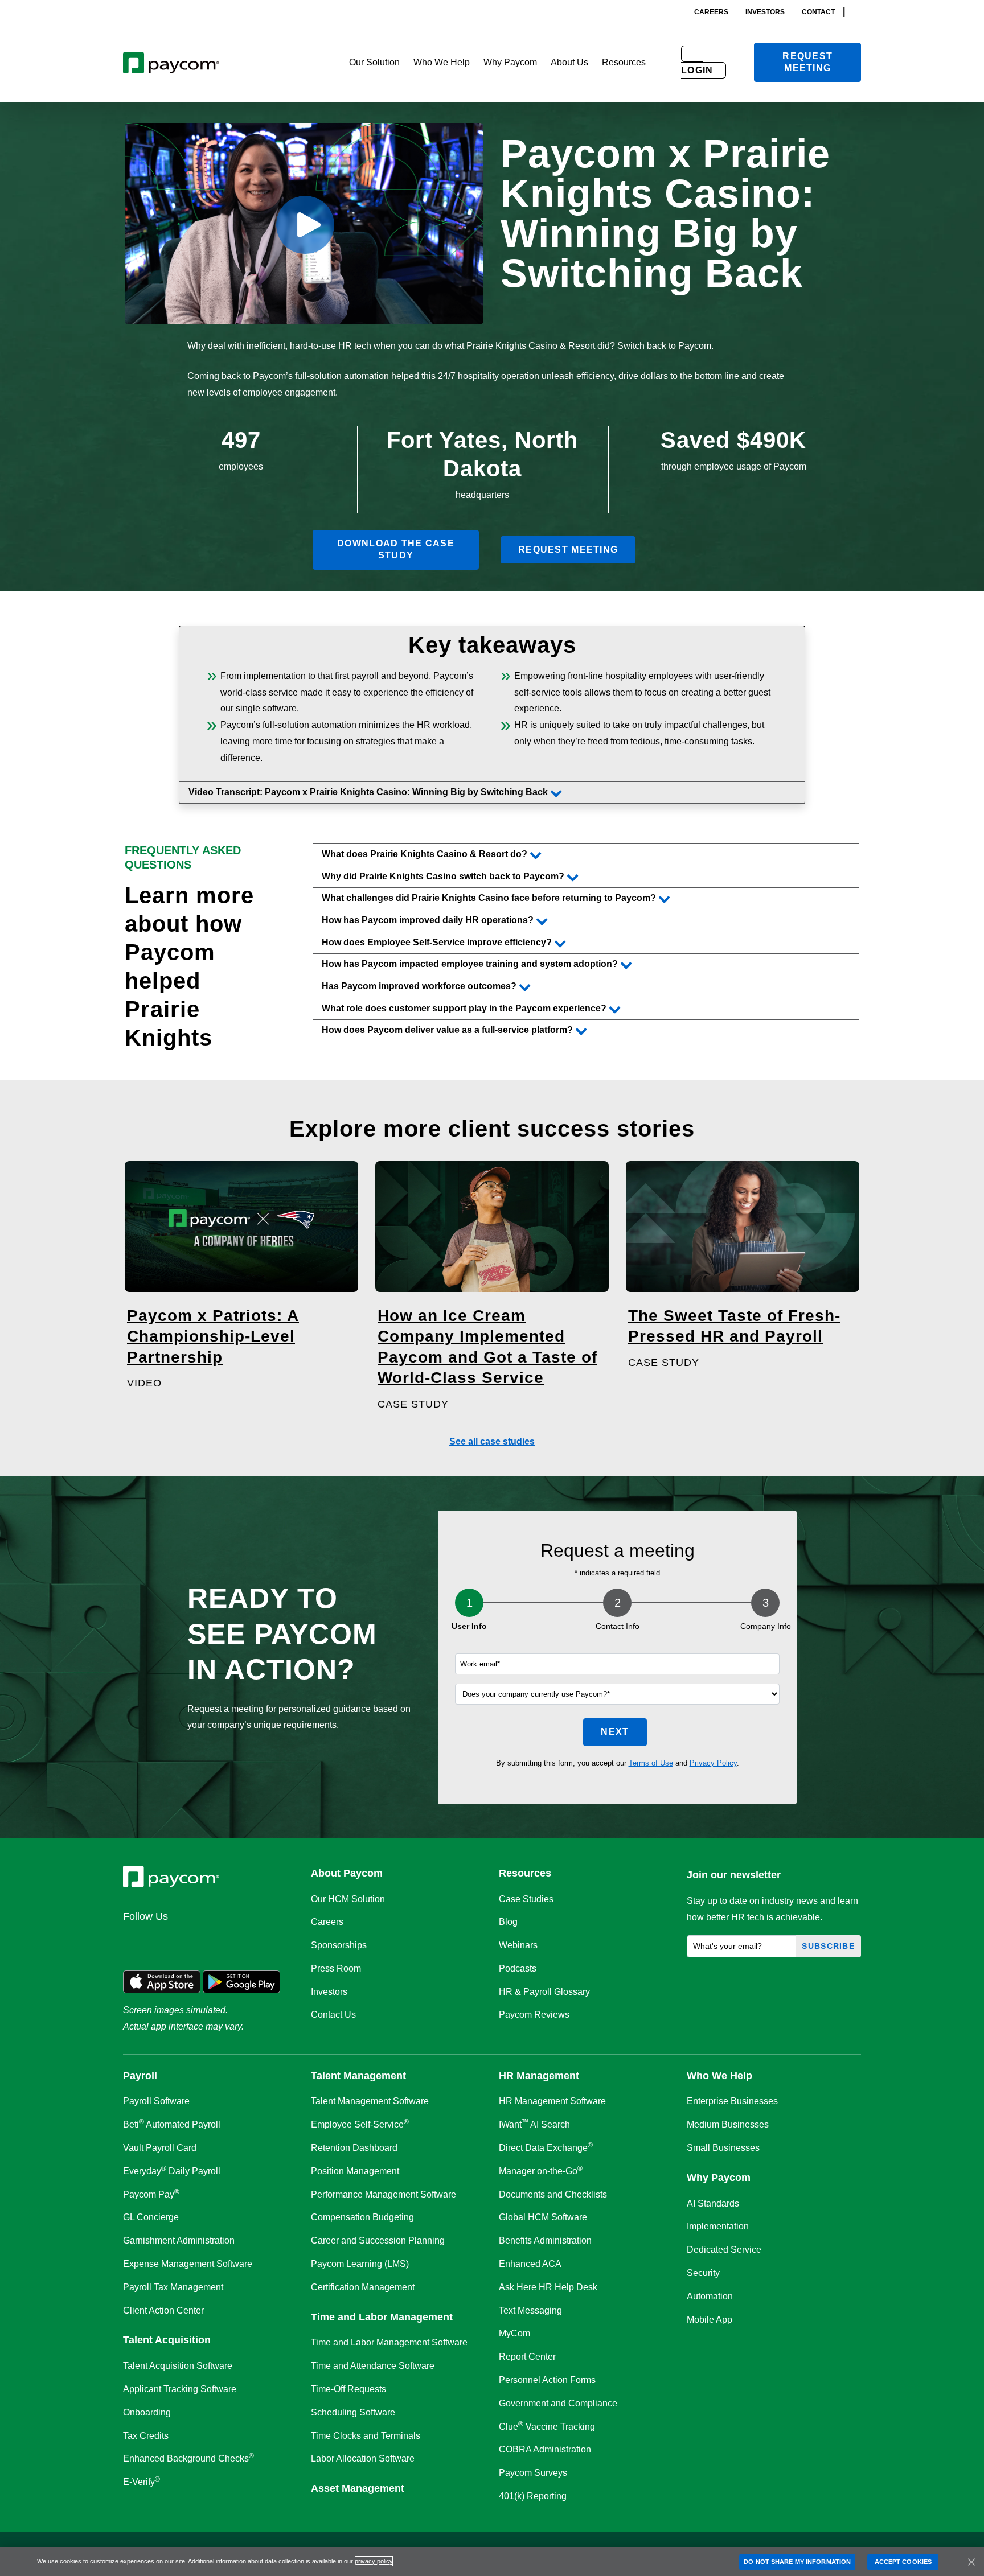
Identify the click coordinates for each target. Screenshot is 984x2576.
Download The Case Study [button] (396, 549)
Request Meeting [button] (568, 550)
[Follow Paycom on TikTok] (272, 1941)
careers (711, 12)
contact (818, 12)
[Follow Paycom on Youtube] (245, 1941)
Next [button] (615, 1732)
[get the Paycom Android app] (241, 1981)
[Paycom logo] (171, 62)
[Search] (858, 12)
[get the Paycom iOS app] (162, 1981)
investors (765, 12)
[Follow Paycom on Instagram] (218, 1941)
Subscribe (828, 1946)
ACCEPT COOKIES (903, 2562)
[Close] (971, 2562)
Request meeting (807, 62)
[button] (374, 63)
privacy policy (374, 2561)
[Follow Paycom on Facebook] (190, 1941)
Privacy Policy (713, 1763)
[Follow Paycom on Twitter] (163, 1941)
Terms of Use (651, 1763)
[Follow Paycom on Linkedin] (136, 1941)
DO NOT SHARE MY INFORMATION (797, 2562)
